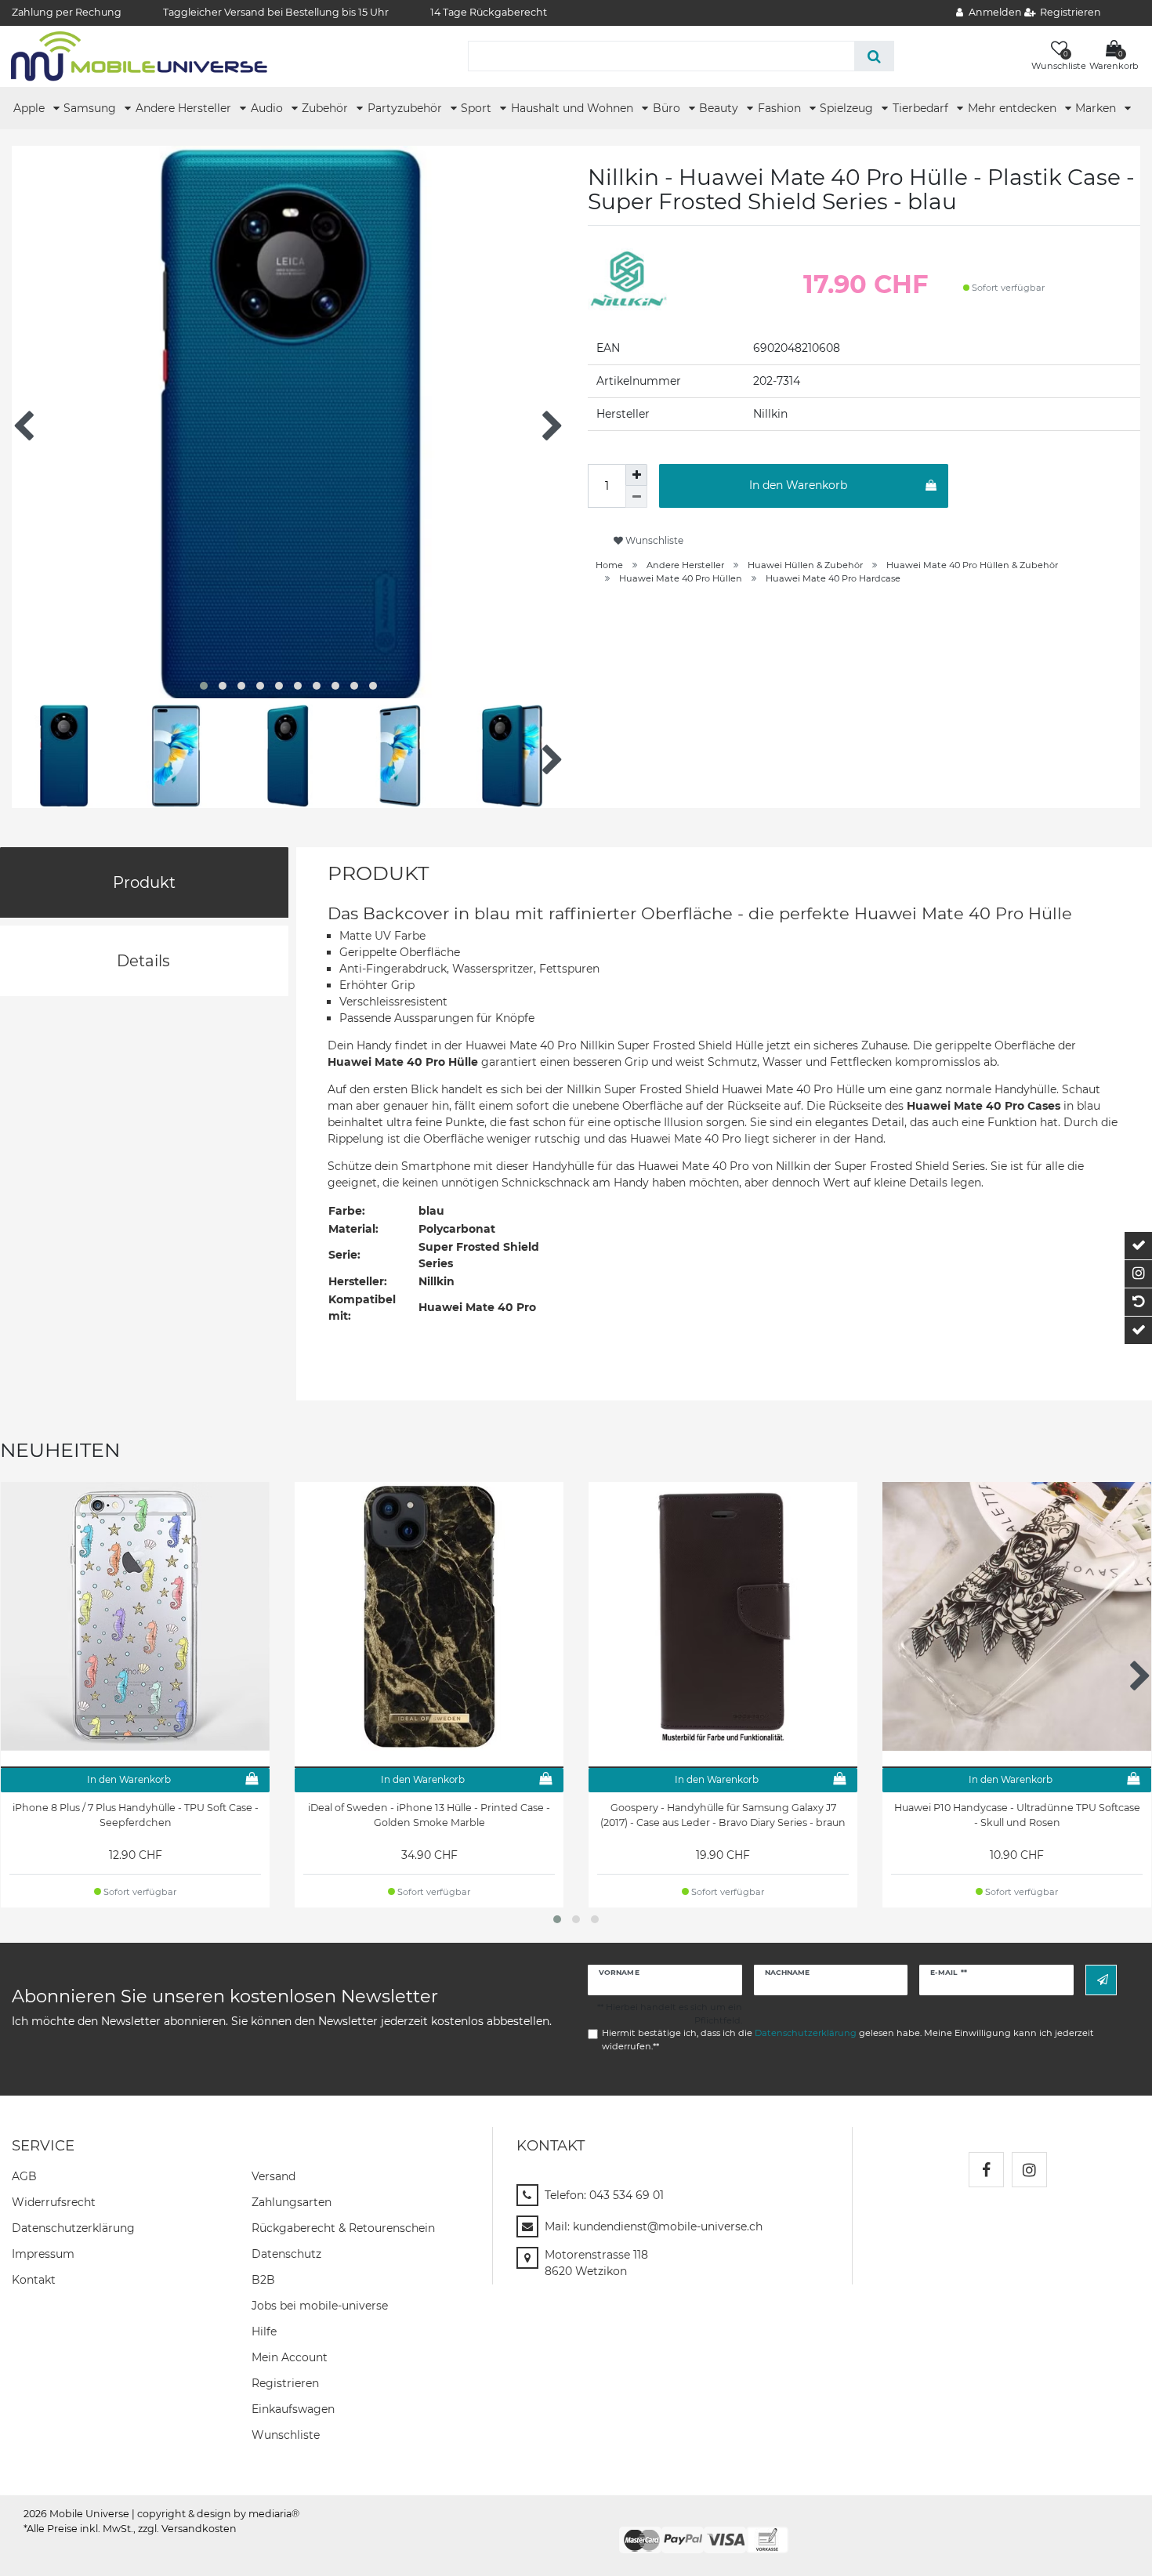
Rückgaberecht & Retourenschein (343, 2228)
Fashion (781, 108)
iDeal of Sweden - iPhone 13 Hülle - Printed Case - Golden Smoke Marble (429, 1815)
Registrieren (285, 2383)
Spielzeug (848, 108)
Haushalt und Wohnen (574, 108)
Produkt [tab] (144, 882)
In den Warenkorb (798, 485)
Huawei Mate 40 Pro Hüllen (681, 578)
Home (609, 565)
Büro (668, 108)
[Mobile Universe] (139, 56)
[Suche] (874, 56)
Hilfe (264, 2331)
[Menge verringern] (636, 497)
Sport (478, 108)
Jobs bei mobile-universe (320, 2306)
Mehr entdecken (1014, 108)
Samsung (91, 108)
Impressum (43, 2254)
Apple (31, 108)
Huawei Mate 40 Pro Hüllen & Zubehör (972, 565)
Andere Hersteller (185, 108)
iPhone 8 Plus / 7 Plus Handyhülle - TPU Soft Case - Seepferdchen (136, 1815)
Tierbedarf (922, 108)
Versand (274, 2176)
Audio (268, 108)
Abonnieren (1101, 1980)
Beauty (720, 108)
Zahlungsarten (292, 2202)
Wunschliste (653, 540)
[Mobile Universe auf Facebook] (986, 2170)
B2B (263, 2280)
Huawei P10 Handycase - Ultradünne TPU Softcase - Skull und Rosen (1017, 1815)
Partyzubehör (406, 108)
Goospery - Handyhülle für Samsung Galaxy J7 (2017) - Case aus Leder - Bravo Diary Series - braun (723, 1815)
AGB (24, 2176)
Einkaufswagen (293, 2409)
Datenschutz (286, 2254)
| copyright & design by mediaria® (216, 2514)
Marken (1097, 108)
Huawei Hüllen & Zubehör (805, 565)
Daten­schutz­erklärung (73, 2228)
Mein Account (290, 2357)
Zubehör (326, 108)
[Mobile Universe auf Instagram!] (1029, 2170)
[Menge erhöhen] (636, 475)
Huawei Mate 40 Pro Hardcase (833, 578)
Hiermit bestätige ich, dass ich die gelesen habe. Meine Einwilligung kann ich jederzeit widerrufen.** (848, 2040)
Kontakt (34, 2280)
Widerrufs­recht (54, 2202)
